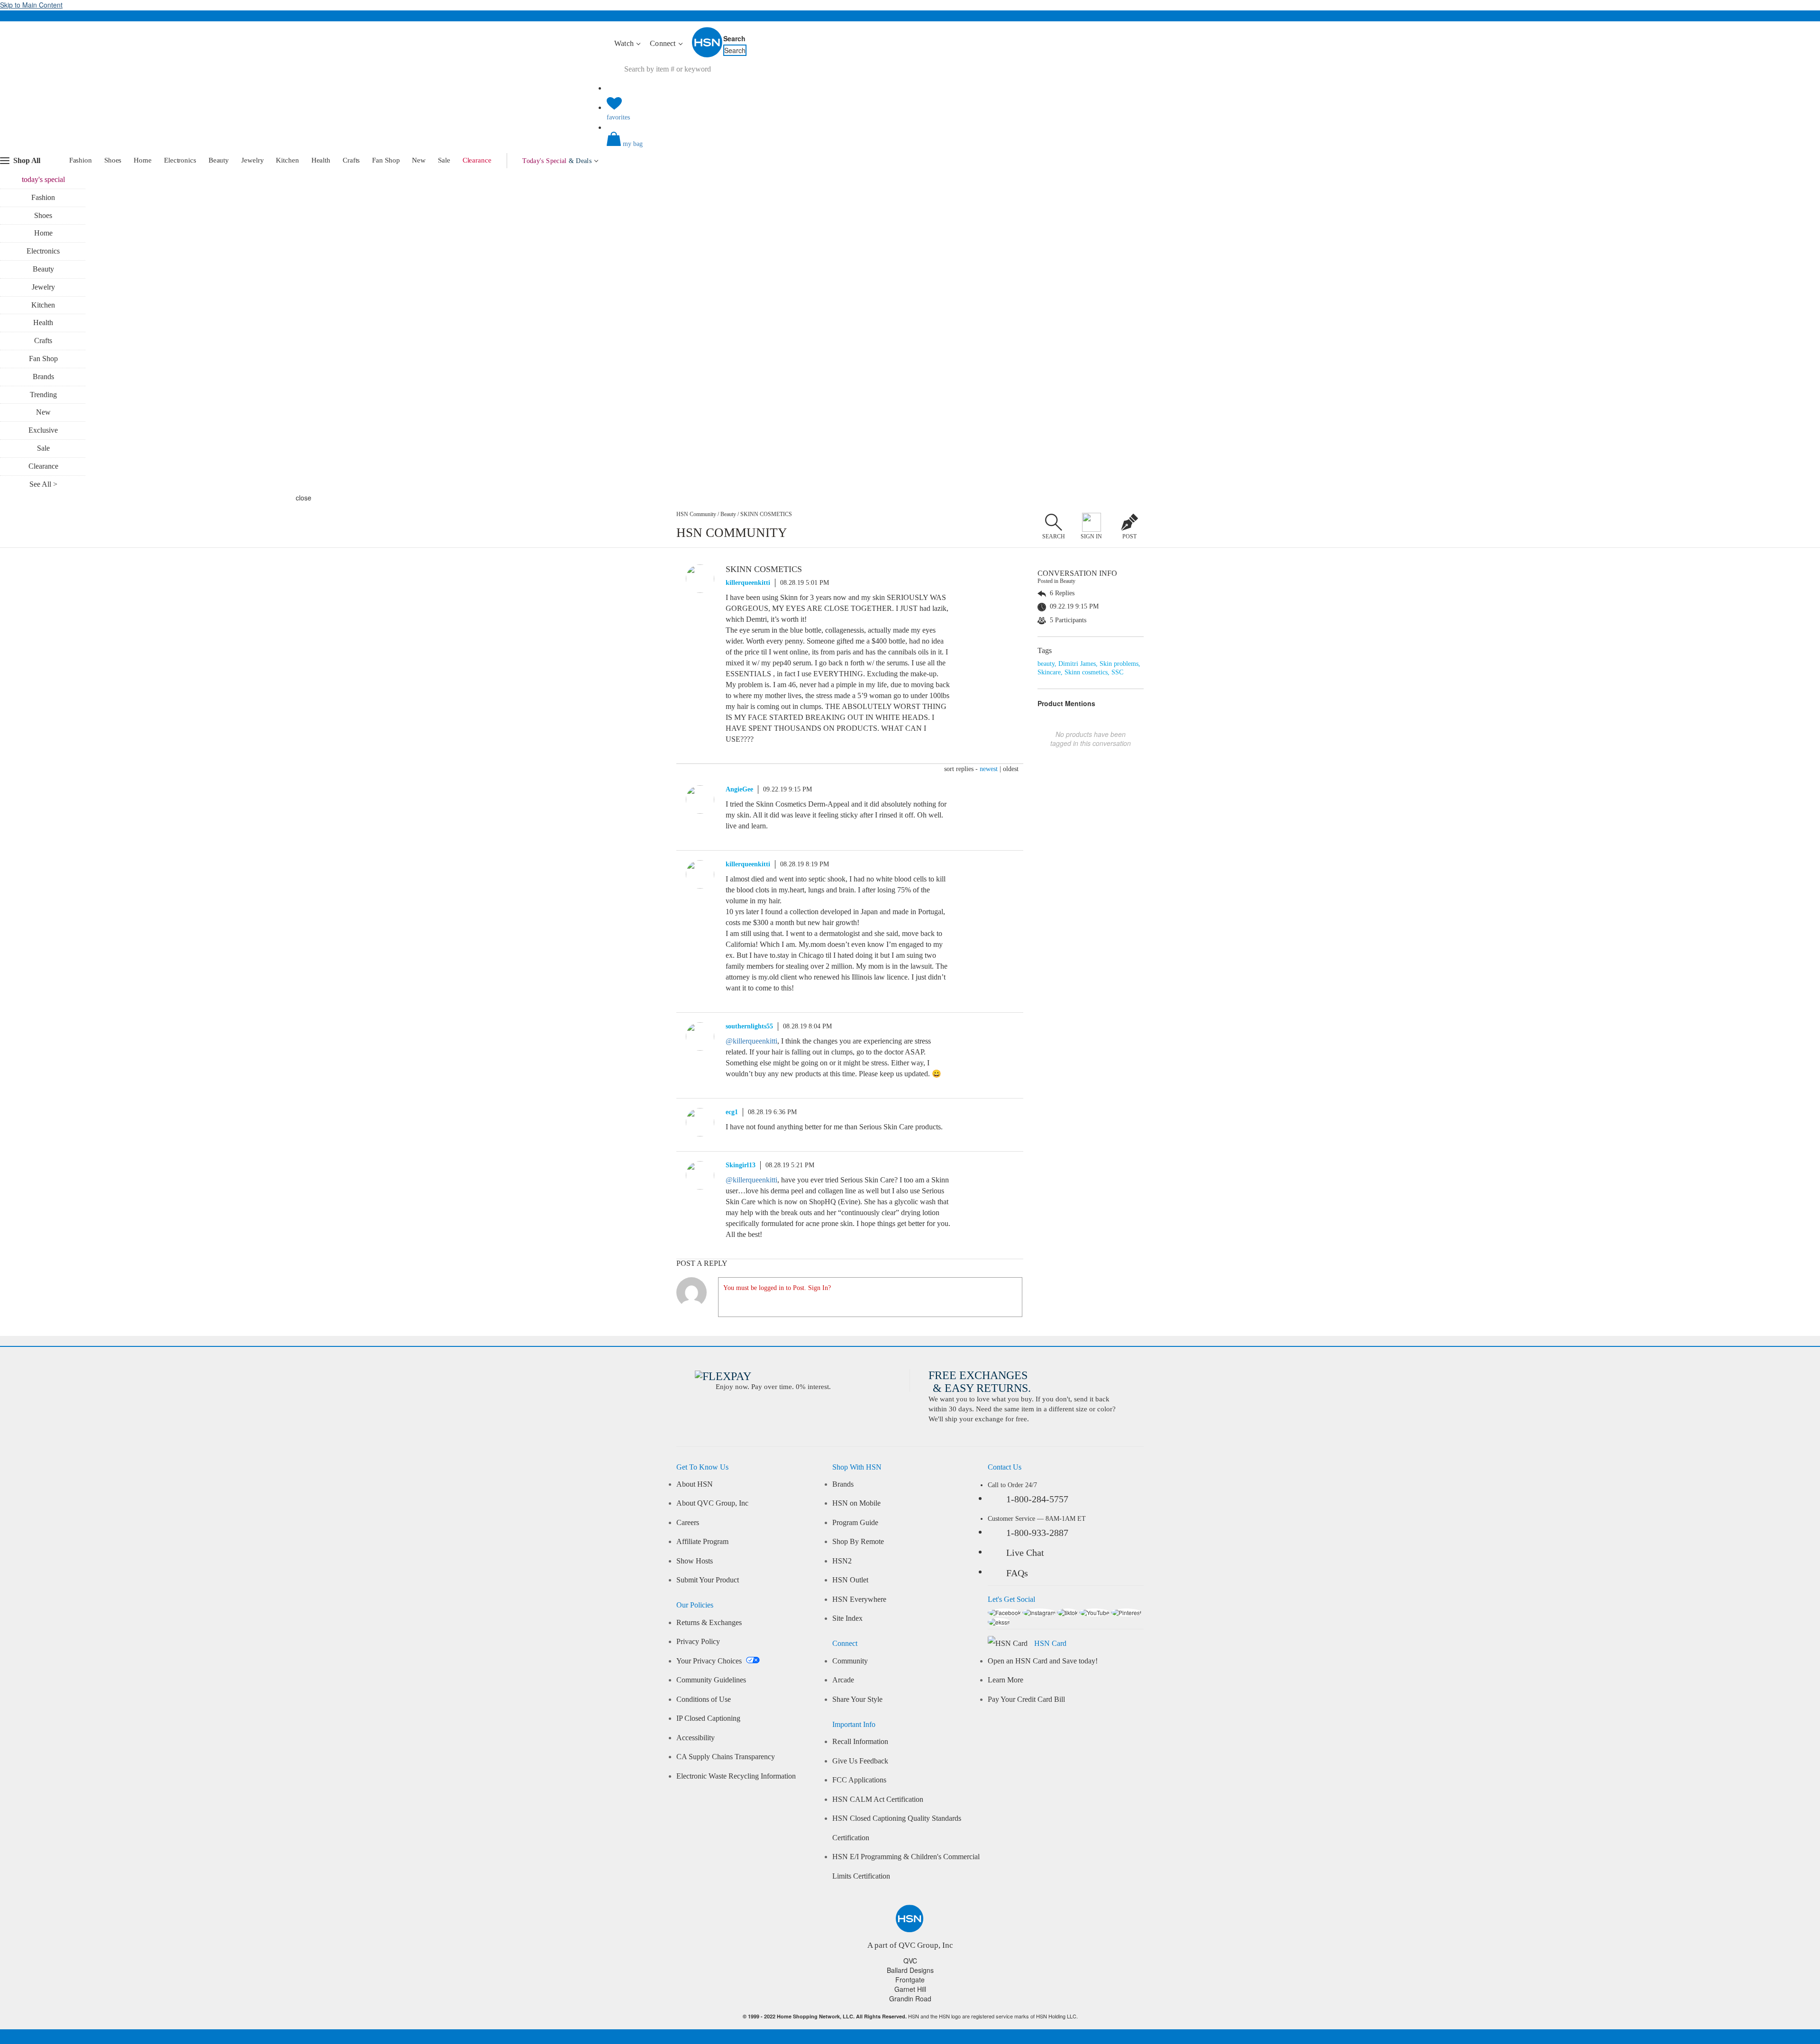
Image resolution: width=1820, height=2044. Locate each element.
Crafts (351, 160)
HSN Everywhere (859, 1599)
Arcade (843, 1680)
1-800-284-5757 (1037, 1499)
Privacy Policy (698, 1642)
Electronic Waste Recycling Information (736, 1776)
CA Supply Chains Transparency (726, 1757)
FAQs (1017, 1573)
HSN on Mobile (856, 1503)
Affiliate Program (702, 1542)
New (419, 160)
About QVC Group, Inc (712, 1503)
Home (143, 160)
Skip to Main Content (31, 5)
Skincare (1049, 672)
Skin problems (1119, 664)
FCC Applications (859, 1780)
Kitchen (287, 160)
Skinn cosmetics (1086, 672)
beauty (1046, 664)
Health (321, 160)
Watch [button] (625, 43)
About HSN (695, 1484)
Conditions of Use (704, 1699)
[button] (910, 147)
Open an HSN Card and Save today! (1043, 1661)
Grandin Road (910, 1999)
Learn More (1006, 1680)
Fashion (81, 160)
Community (850, 1661)
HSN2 (842, 1561)
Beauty (219, 160)
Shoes (113, 160)
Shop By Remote (858, 1542)
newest (989, 769)
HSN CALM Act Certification (878, 1799)
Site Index (847, 1618)
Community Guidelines (711, 1680)
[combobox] (784, 69)
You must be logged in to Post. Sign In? (777, 1288)
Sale (444, 160)
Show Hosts (695, 1561)
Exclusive (43, 430)
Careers (688, 1523)
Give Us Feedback (860, 1761)
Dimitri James (1077, 664)
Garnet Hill (910, 1989)
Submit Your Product (708, 1580)
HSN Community (696, 514)
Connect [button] (664, 43)
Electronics (180, 160)
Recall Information (860, 1742)
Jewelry (252, 160)
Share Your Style (857, 1699)
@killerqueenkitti (751, 1041)
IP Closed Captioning (708, 1718)
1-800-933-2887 (1037, 1533)
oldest (1011, 769)
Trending (43, 395)
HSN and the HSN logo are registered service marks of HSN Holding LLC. (910, 2016)
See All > (43, 484)
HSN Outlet (850, 1580)
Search (734, 38)
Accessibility (696, 1738)
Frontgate (910, 1980)
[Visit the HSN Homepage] (708, 55)
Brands (43, 377)
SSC (1117, 672)
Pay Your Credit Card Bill (1026, 1699)
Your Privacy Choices (710, 1661)
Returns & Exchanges (709, 1623)
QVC (910, 1961)
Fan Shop (386, 160)
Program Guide (855, 1523)
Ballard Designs (910, 1970)
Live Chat (1025, 1553)
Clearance (477, 160)
